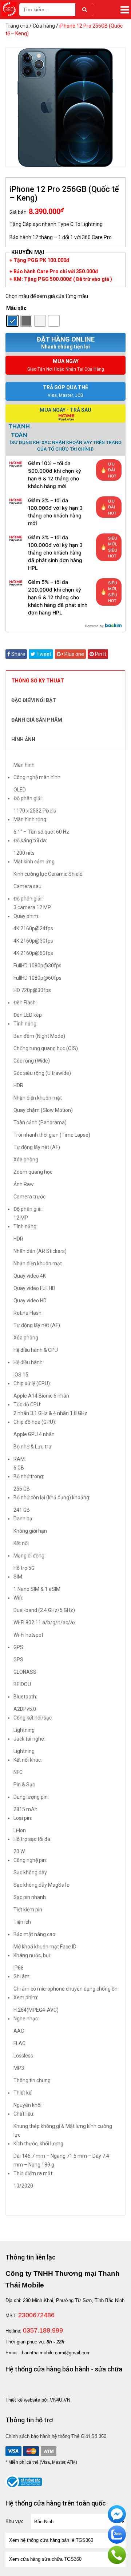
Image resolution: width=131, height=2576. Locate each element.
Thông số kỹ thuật (38, 681)
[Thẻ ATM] (48, 2451)
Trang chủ (17, 26)
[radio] (12, 321)
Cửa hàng (44, 26)
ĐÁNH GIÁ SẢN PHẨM (37, 720)
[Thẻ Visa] (13, 2451)
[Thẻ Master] (31, 2451)
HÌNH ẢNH (23, 739)
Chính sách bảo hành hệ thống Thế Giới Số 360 (56, 2436)
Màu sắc (16, 308)
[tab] (65, 680)
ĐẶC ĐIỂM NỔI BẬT (34, 700)
